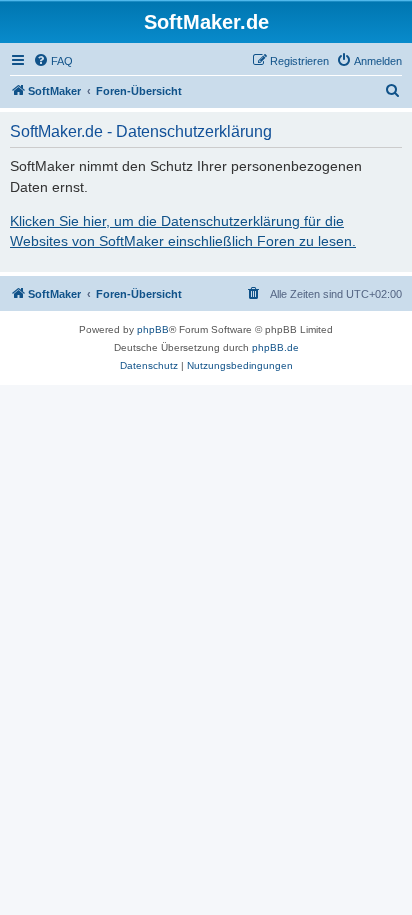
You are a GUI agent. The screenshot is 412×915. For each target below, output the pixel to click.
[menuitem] (53, 61)
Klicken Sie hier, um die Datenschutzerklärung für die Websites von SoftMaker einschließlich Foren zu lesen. (183, 231)
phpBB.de (275, 347)
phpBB (153, 329)
